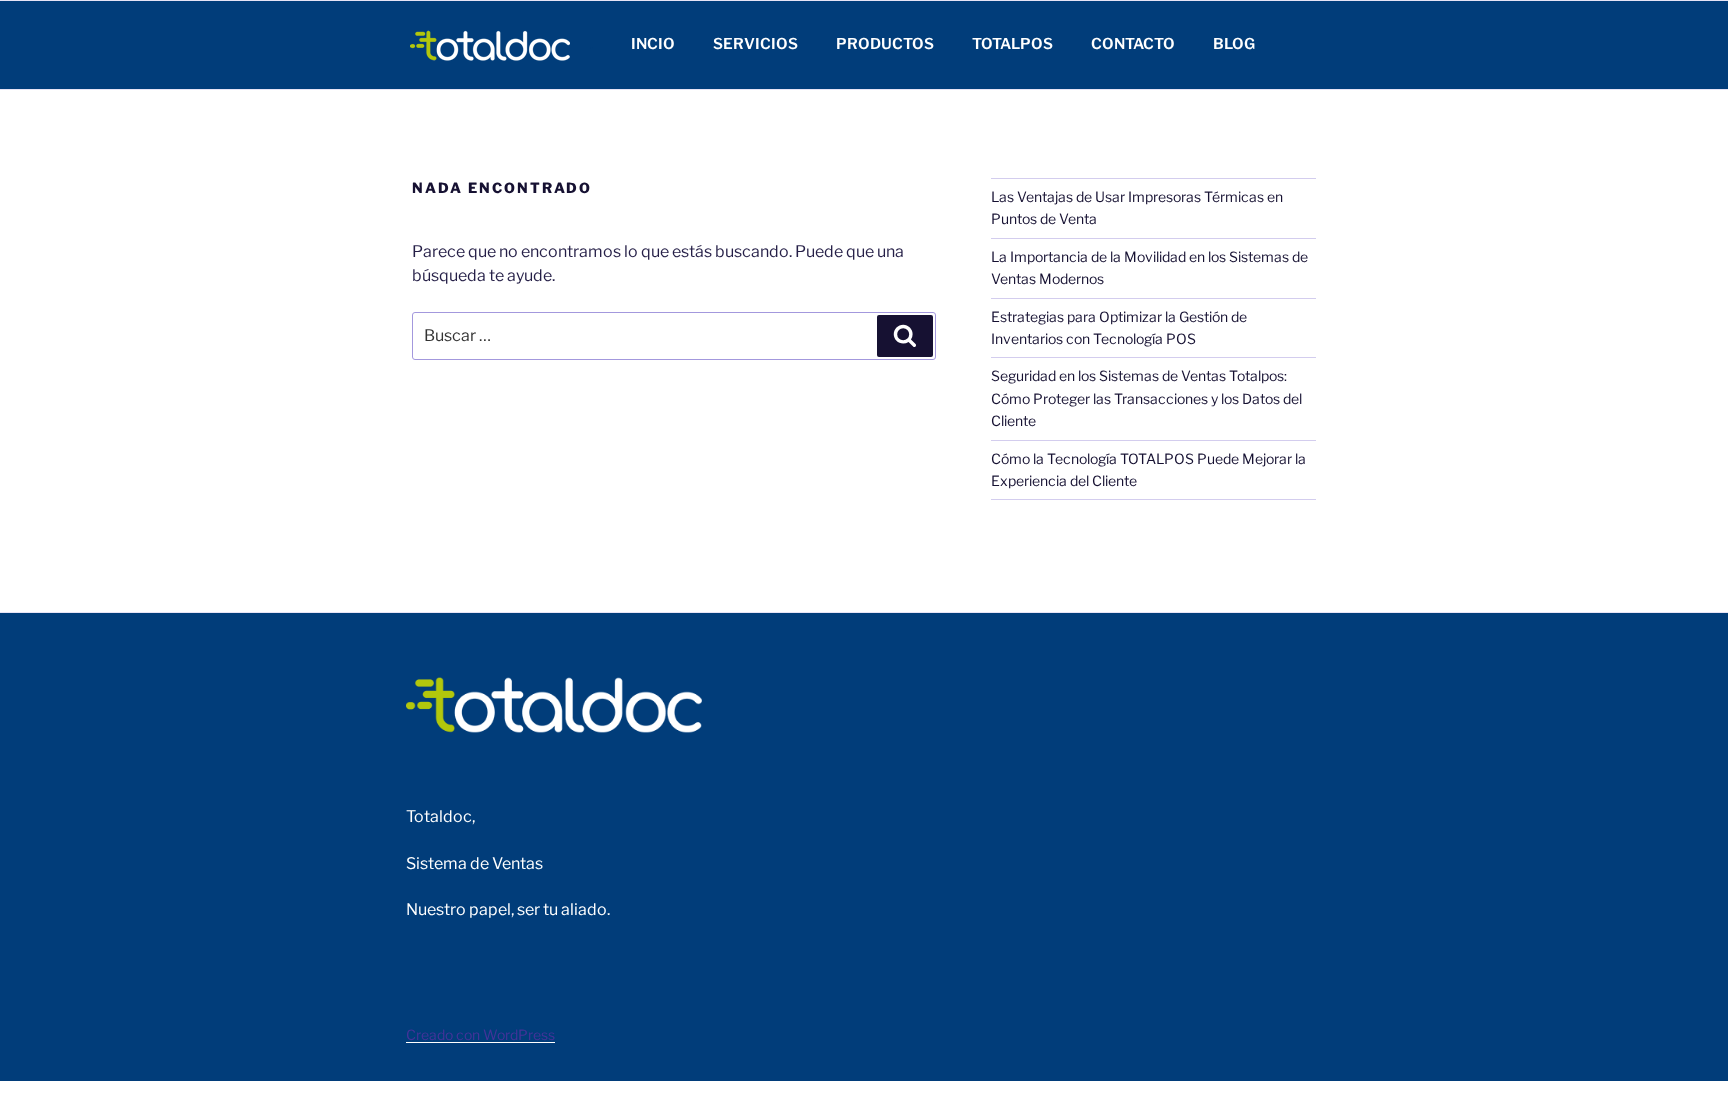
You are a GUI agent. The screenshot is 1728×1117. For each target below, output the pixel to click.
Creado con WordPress (480, 1034)
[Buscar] (905, 336)
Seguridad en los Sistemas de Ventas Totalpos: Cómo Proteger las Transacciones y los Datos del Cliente (1146, 398)
